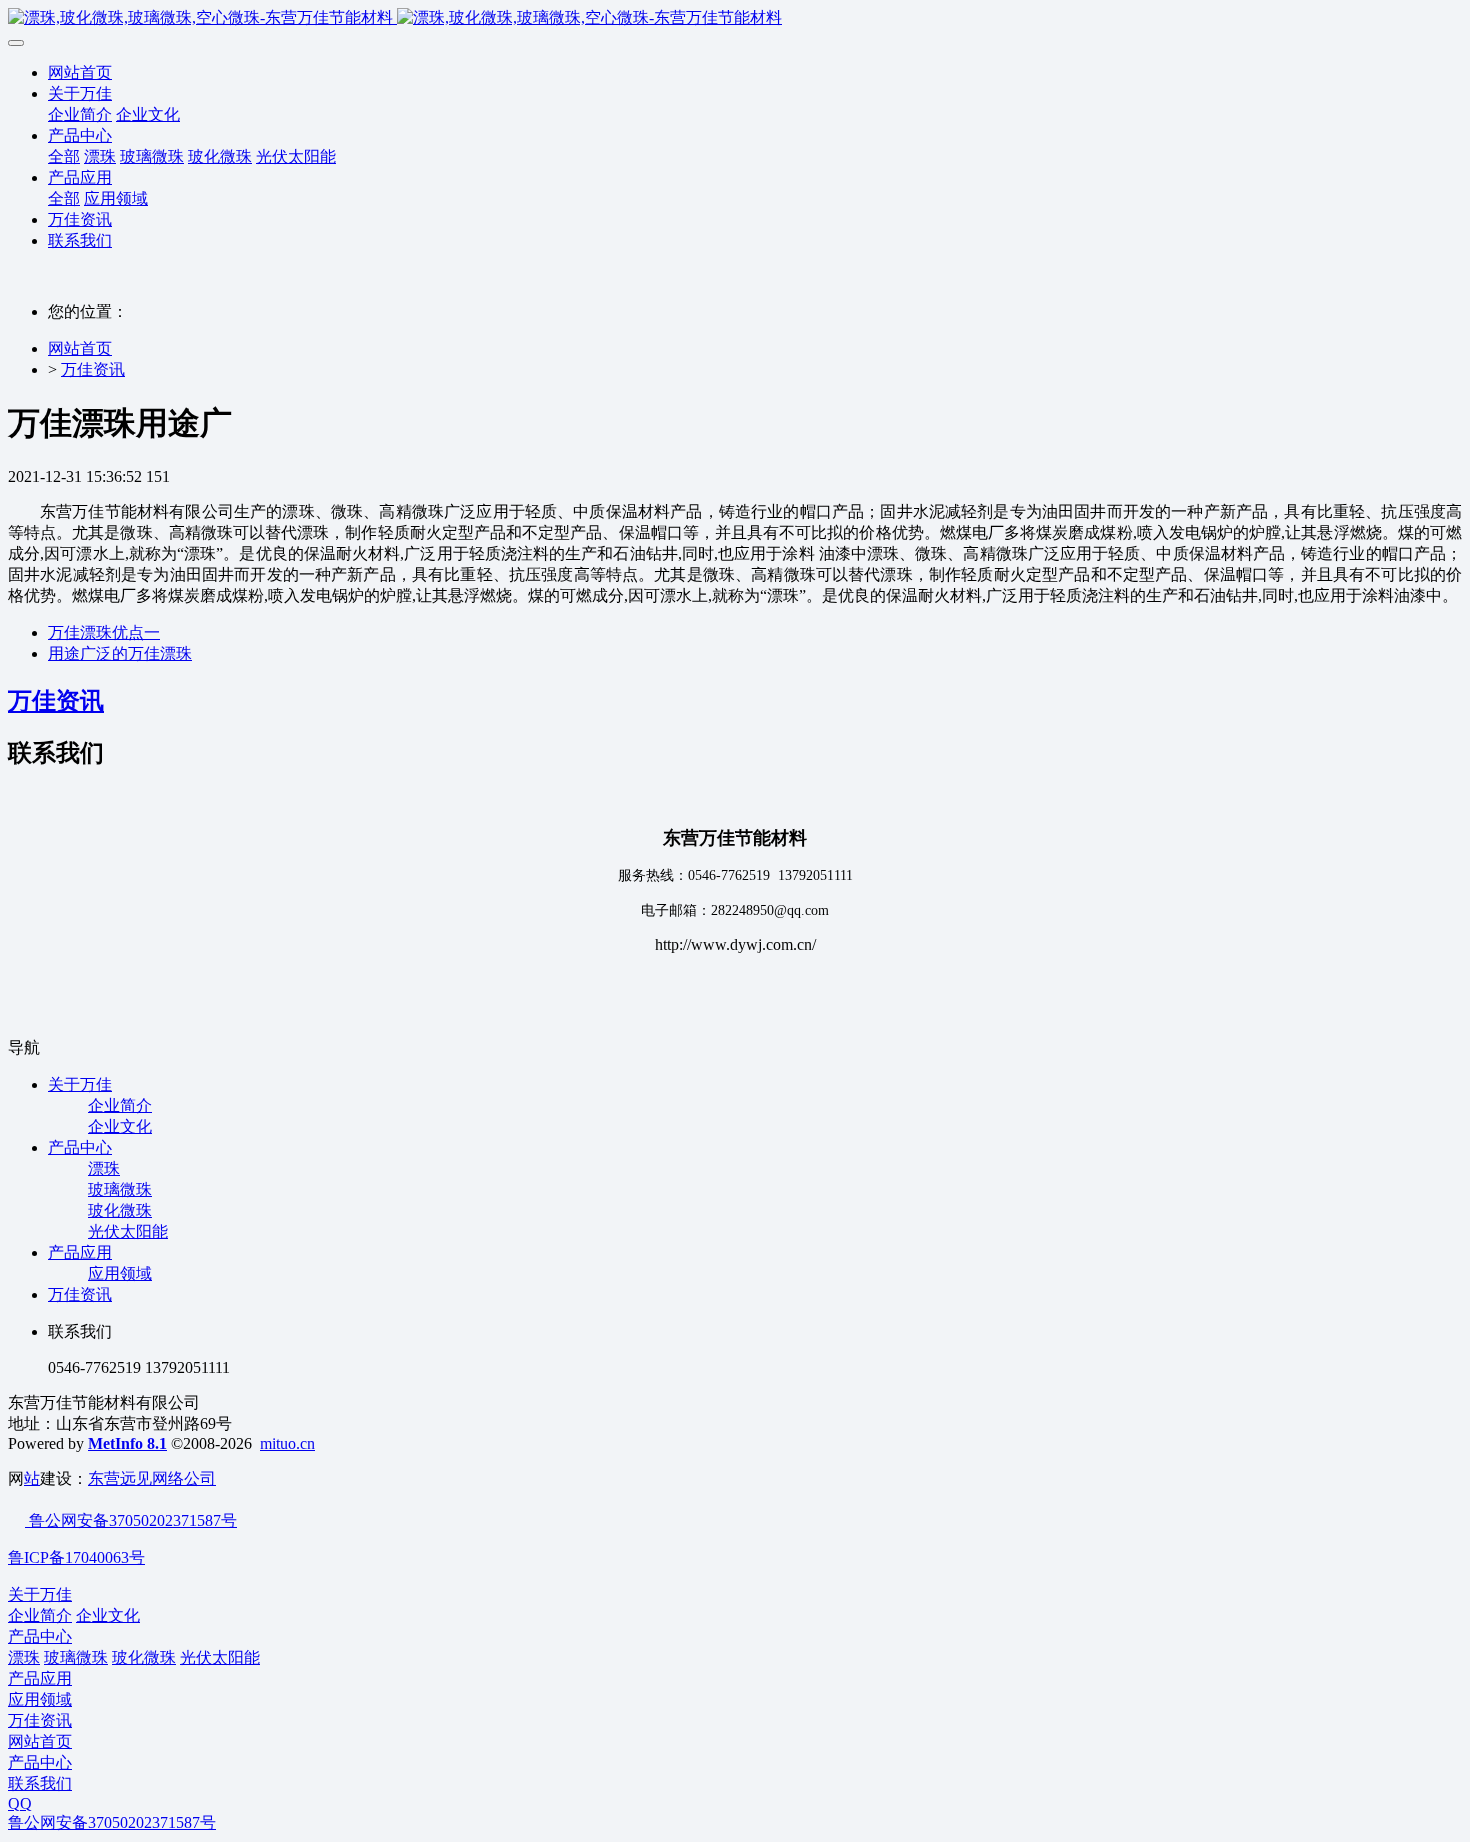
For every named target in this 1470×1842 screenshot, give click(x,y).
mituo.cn (287, 1443)
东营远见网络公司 (152, 1478)
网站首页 (80, 72)
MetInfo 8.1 (127, 1443)
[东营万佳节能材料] (735, 18)
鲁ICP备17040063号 (76, 1557)
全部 (64, 156)
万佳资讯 (93, 369)
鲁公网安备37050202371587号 (131, 1520)
